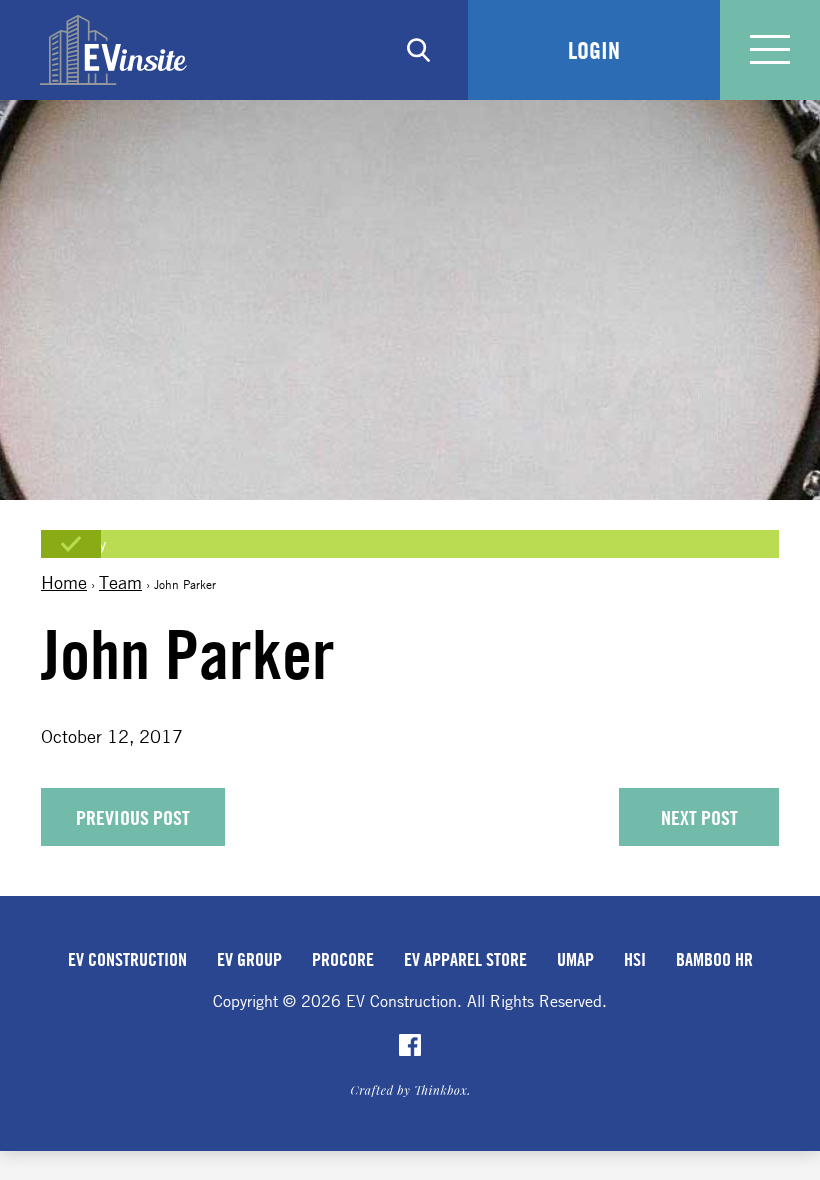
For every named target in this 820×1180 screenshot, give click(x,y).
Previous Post (133, 817)
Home (64, 582)
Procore (343, 959)
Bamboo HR (714, 959)
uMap (575, 959)
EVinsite (113, 50)
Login (594, 50)
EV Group (249, 959)
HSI (635, 959)
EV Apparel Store (465, 959)
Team (120, 582)
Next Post (699, 817)
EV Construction (127, 959)
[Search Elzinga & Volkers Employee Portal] (418, 50)
